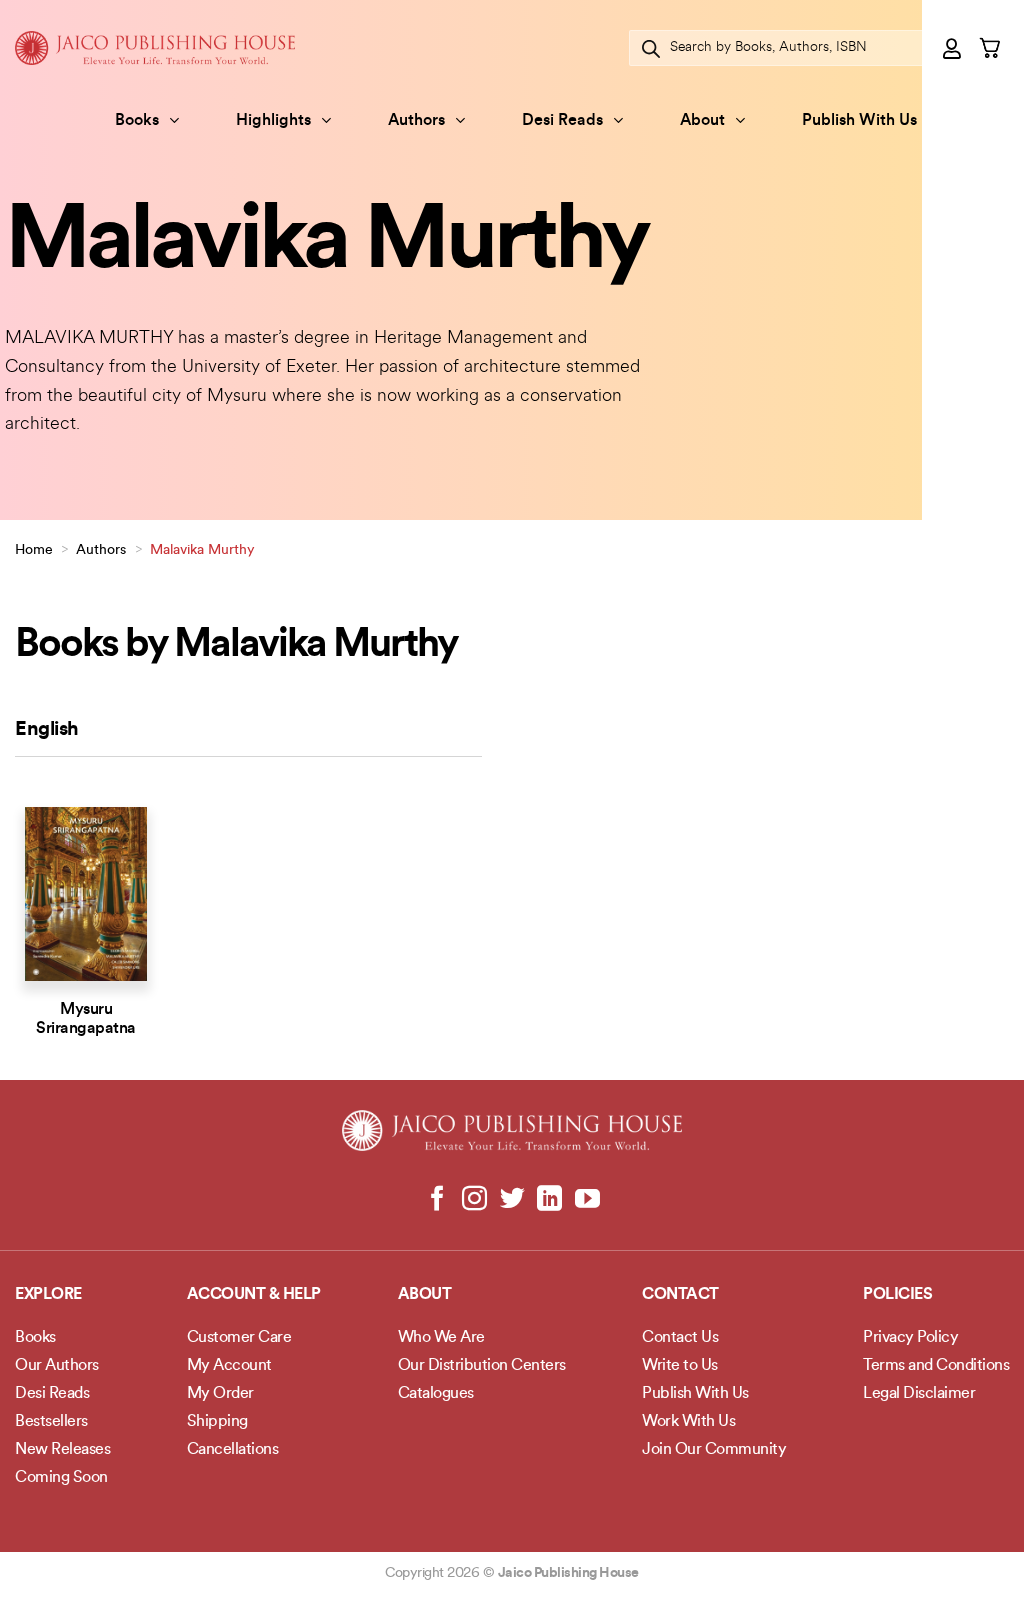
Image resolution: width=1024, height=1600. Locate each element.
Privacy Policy (910, 1338)
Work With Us (688, 1422)
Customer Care (239, 1338)
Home (34, 550)
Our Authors (57, 1366)
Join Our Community (714, 1450)
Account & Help (254, 1295)
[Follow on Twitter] (512, 1200)
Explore (48, 1295)
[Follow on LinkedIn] (549, 1200)
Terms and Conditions (936, 1366)
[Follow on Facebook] (437, 1200)
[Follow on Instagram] (474, 1200)
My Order (220, 1394)
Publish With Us (859, 121)
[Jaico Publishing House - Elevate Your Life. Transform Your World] (155, 47)
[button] (953, 48)
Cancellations (233, 1450)
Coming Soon (61, 1478)
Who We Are (441, 1338)
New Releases (62, 1450)
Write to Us (680, 1366)
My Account (229, 1366)
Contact (680, 1295)
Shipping (217, 1422)
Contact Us (680, 1338)
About (702, 121)
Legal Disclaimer (919, 1394)
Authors (416, 121)
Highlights (273, 121)
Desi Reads (562, 121)
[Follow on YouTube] (586, 1200)
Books (137, 121)
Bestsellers (51, 1422)
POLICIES (897, 1295)
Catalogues (436, 1394)
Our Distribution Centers (482, 1366)
